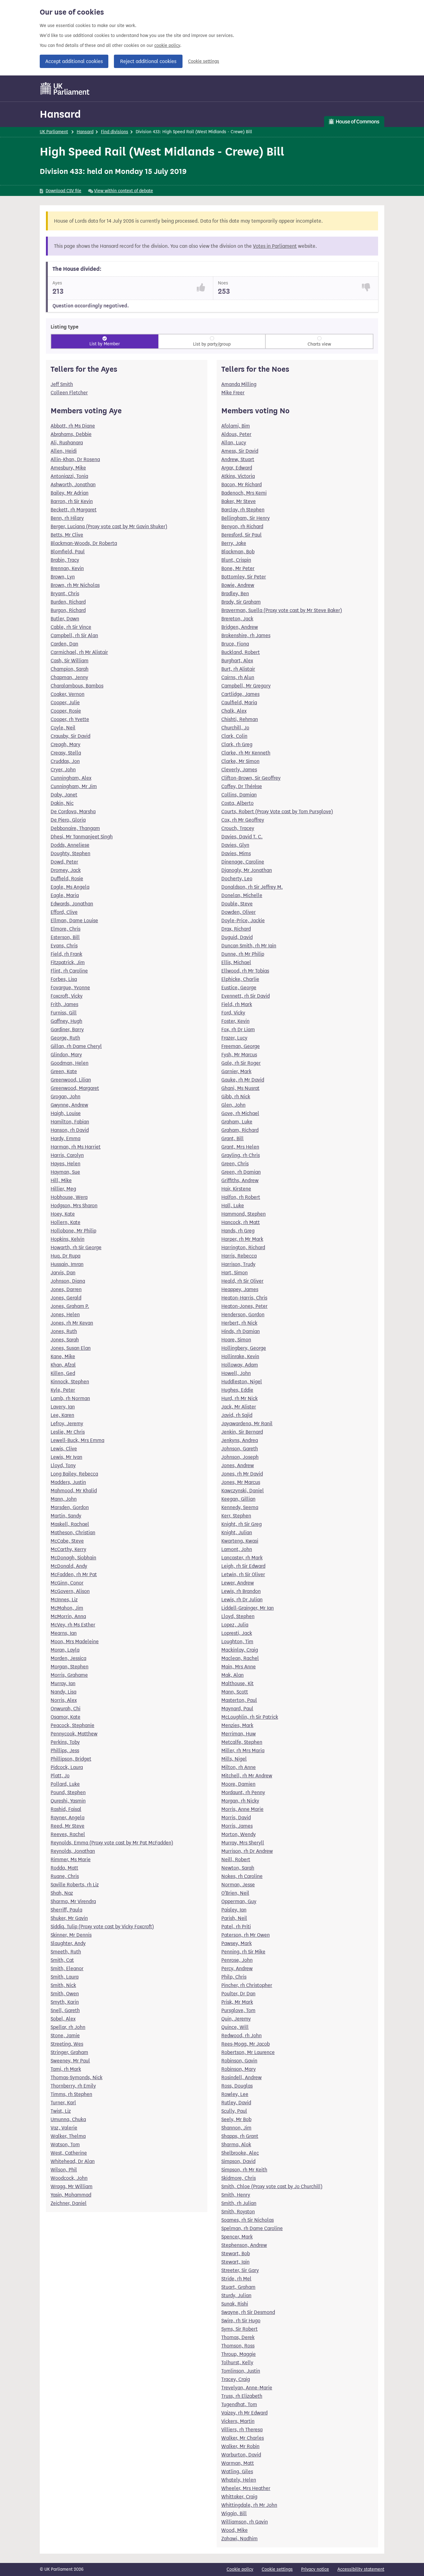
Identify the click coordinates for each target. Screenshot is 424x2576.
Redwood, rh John (241, 2036)
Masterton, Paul (239, 1700)
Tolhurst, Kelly (237, 2363)
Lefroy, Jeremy (67, 1424)
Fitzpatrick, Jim (68, 962)
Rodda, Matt (64, 1868)
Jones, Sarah (65, 1340)
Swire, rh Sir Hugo (241, 2321)
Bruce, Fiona (235, 644)
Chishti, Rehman (240, 719)
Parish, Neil (234, 1918)
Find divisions (115, 132)
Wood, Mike (235, 2530)
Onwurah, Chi (65, 1709)
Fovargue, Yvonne (70, 988)
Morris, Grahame (69, 1675)
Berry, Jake (234, 543)
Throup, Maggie (239, 2354)
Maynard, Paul (237, 1709)
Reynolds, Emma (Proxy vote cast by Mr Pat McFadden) (112, 1843)
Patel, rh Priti (236, 1927)
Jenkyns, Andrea (240, 1440)
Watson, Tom (65, 2145)
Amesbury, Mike (68, 468)
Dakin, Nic (62, 803)
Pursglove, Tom (238, 2010)
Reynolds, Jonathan (73, 1851)
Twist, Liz (61, 2111)
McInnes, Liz (64, 1600)
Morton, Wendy (239, 1834)
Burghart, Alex (237, 661)
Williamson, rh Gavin (245, 2522)
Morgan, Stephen (70, 1667)
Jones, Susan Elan (71, 1348)
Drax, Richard (236, 929)
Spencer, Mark (237, 2237)
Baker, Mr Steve (239, 501)
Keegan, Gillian (238, 1499)
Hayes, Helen (65, 1164)
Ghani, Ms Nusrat (240, 1088)
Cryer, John (63, 770)
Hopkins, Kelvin (68, 1239)
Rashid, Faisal (66, 1809)
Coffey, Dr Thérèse (242, 786)
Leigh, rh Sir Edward (243, 1566)
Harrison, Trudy (238, 1264)
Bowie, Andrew (238, 585)
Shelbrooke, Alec (240, 2153)
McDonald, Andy (69, 1566)
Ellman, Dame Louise (74, 921)
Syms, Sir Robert (239, 2329)
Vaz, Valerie (64, 2128)
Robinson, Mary (239, 2069)
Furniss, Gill (64, 1013)
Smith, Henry (236, 2195)
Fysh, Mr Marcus (239, 1055)
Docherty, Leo (237, 879)
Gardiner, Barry (67, 1029)
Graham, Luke (237, 1122)
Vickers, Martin (238, 2421)
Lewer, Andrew (238, 1583)
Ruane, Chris (65, 1876)
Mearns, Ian (64, 1633)
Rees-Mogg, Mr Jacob (246, 2044)
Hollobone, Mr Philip (73, 1231)
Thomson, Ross (238, 2346)
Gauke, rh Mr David (243, 1080)
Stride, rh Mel (236, 2279)
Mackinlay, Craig (240, 1650)
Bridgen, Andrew (240, 627)
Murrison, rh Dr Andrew (247, 1851)
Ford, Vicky (233, 1013)
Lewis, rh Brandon (241, 1591)
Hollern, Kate (65, 1222)
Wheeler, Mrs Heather (246, 2488)
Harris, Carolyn (67, 1155)
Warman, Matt (238, 2463)
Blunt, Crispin (236, 560)
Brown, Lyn (63, 577)
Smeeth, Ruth (66, 1952)
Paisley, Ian (234, 1910)
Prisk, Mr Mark (237, 2002)
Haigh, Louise (66, 1113)
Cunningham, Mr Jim (74, 786)
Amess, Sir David (240, 451)
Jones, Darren (66, 1289)
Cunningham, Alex (71, 778)
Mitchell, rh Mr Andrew (247, 1776)
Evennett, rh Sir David (246, 996)
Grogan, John (65, 1097)
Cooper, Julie (65, 703)
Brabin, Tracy (65, 560)
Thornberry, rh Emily (73, 2086)
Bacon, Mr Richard (241, 485)
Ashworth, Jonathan (73, 485)
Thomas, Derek (238, 2337)
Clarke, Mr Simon (240, 761)
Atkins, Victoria (238, 476)
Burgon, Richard (68, 610)
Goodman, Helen (70, 1063)
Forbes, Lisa (64, 979)
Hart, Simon (235, 1273)
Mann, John (64, 1499)
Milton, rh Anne (239, 1767)
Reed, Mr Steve (68, 1826)
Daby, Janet (64, 795)
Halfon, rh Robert (241, 1197)
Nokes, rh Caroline (242, 1876)
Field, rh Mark (237, 1004)
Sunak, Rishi (235, 2304)
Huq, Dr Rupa (65, 1256)
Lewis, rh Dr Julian (242, 1600)
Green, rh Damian (241, 1172)
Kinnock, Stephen (70, 1382)
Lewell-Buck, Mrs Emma (77, 1440)
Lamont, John (237, 1549)
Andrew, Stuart (238, 459)
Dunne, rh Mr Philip (243, 954)
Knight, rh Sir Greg (241, 1524)
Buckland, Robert (241, 652)
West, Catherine (69, 2153)
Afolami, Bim (236, 426)
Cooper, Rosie (66, 711)
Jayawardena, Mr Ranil (247, 1424)
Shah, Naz (62, 1893)
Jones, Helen (65, 1315)
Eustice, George (239, 988)
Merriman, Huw (239, 1734)
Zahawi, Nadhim (239, 2539)
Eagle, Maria (65, 895)
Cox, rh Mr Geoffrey (243, 820)
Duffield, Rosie (67, 879)
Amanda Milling (239, 384)
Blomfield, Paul (68, 552)
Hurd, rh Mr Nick (239, 1398)
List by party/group (212, 344)
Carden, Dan (64, 644)
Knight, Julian (237, 1533)
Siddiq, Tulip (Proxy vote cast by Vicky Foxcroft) (102, 1927)
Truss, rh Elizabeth (242, 2396)
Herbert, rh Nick (239, 1323)
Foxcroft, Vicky (67, 996)
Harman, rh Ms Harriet (76, 1147)
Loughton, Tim (237, 1642)
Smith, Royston (238, 2212)
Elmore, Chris (65, 929)
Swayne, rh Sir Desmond (248, 2312)
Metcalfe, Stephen (242, 1742)
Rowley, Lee (235, 2094)
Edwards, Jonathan (72, 904)
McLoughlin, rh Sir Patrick (250, 1717)
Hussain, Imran (67, 1264)
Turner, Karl (63, 2103)
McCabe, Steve (67, 1541)
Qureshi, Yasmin (68, 1801)
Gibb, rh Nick (236, 1097)
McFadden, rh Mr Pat (74, 1574)
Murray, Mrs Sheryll (243, 1843)
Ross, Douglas (237, 2086)
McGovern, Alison (70, 1591)
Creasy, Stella (66, 753)
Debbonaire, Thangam (75, 828)
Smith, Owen (65, 1994)
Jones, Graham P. (70, 1306)
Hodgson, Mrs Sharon (74, 1206)
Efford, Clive (64, 912)
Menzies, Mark (237, 1725)
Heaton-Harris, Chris (244, 1298)
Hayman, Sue (65, 1172)
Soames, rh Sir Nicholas (248, 2220)
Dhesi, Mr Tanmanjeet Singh (82, 837)
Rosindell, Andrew (241, 2077)
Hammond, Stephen (244, 1214)
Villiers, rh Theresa (242, 2430)
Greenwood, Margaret (75, 1088)
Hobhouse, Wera (69, 1197)
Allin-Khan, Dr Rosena (75, 459)
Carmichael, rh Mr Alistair (79, 652)
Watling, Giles (237, 2472)
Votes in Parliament (275, 246)
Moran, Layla (65, 1650)
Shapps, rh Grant (240, 2136)
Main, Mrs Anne (239, 1667)
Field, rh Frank (66, 954)
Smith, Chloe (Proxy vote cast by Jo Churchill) (272, 2186)
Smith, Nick (63, 1985)
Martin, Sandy (66, 1516)
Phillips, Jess (65, 1751)
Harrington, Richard (243, 1247)
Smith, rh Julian (239, 2203)
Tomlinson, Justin (241, 2371)
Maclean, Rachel (240, 1658)
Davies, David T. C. (242, 837)
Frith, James (64, 1004)
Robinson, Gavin (239, 2061)
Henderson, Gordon (243, 1315)
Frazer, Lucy (234, 1038)
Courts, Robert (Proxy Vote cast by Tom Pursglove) (277, 812)
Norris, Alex (64, 1700)
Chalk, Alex (234, 711)
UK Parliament (54, 132)
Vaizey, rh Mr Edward (244, 2413)
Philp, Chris (234, 1977)
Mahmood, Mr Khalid (74, 1491)
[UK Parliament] (65, 88)
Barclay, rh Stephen (243, 510)
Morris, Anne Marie (242, 1809)
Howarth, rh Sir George (76, 1247)
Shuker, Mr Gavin (69, 1918)
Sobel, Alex (63, 2019)
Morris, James (237, 1826)
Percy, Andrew (237, 1968)
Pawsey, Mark (237, 1943)
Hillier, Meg (63, 1189)
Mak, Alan (232, 1675)
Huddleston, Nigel (242, 1382)
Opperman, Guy (239, 1901)
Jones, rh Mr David (242, 1474)
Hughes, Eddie (237, 1390)
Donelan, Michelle (242, 895)
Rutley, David (236, 2103)
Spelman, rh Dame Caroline (252, 2228)
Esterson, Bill (65, 937)
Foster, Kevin (235, 1021)
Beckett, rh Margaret (74, 510)
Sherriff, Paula (66, 1910)
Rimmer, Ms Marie (71, 1859)
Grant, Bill (232, 1138)
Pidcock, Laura (67, 1767)
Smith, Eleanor (67, 1968)
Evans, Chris (64, 946)
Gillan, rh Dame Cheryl (76, 1046)
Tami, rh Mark (66, 2069)
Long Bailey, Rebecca (74, 1474)
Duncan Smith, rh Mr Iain (249, 946)
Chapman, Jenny (69, 677)
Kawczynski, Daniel (243, 1491)
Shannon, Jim (236, 2128)
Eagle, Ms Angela (70, 887)
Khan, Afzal (63, 1365)
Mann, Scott (235, 1692)
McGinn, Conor (67, 1583)
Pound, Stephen (68, 1792)
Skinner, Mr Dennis (71, 1935)
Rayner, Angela (68, 1818)
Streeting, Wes (67, 2044)
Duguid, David (237, 937)
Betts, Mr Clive (67, 535)
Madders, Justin (68, 1482)
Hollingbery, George (244, 1348)
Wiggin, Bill (234, 2513)
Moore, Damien (238, 1784)
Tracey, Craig (236, 2379)
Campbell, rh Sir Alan (74, 635)
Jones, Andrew (238, 1465)
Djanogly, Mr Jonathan (247, 870)
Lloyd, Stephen (238, 1616)
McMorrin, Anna (68, 1616)
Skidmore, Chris (239, 2178)
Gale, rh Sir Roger (241, 1063)
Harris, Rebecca (239, 1256)
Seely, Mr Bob (236, 2119)
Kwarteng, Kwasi (240, 1541)
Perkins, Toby (65, 1742)
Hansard (60, 114)
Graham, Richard (240, 1130)
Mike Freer (233, 393)
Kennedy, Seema (240, 1507)
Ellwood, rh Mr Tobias (245, 971)
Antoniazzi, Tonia (69, 476)
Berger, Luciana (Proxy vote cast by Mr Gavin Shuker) (109, 526)
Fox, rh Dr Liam (238, 1029)
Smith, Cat (62, 1960)
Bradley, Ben (235, 594)
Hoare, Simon (236, 1340)
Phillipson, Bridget (71, 1759)
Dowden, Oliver (239, 912)
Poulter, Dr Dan (238, 1994)
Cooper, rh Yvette (70, 719)
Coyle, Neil (63, 728)
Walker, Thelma (68, 2136)
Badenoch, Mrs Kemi (244, 493)
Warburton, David (241, 2455)
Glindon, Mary (66, 1055)
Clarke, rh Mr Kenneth (246, 753)
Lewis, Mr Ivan (66, 1457)
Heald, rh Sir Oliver (242, 1281)
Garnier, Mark (236, 1071)
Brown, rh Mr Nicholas (75, 585)
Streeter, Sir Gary (240, 2270)
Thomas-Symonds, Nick (77, 2077)
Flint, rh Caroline (69, 971)
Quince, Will (235, 2027)
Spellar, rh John (68, 2027)
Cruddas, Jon (65, 761)
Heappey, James (240, 1289)
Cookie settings (204, 61)
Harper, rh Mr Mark (242, 1239)
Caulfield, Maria (239, 703)
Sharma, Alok (236, 2145)
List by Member (105, 344)
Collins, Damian (239, 795)
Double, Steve (237, 904)
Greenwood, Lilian (71, 1080)
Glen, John (233, 1105)
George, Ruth (65, 1038)
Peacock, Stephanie (72, 1725)
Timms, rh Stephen (71, 2094)
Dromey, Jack (66, 870)
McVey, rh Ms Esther (73, 1625)
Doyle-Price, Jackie (243, 921)
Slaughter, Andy (68, 1943)
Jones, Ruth (64, 1331)
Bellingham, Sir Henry (246, 518)
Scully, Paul (234, 2111)
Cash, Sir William (70, 661)
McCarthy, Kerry (68, 1549)
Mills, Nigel (234, 1759)
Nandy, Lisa (63, 1692)
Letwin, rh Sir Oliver (243, 1574)
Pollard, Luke (65, 1784)
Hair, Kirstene (236, 1189)
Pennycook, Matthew (74, 1734)
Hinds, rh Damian (241, 1331)
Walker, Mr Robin (240, 2446)
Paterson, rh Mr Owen (246, 1935)
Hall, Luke (233, 1206)
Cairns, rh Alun (238, 677)
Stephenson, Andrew (244, 2245)
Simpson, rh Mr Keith (244, 2170)
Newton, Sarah (238, 1868)
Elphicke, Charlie (240, 979)
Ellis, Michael (236, 962)
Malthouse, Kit (237, 1683)
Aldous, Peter (236, 434)
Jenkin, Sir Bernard (242, 1432)
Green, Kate (64, 1071)
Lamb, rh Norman (70, 1398)
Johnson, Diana (68, 1281)
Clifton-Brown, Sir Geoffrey (251, 778)
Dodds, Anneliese (70, 845)
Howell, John (236, 1373)
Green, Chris (235, 1164)
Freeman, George (241, 1046)
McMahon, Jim (67, 1608)
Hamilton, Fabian (70, 1122)
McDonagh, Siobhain (73, 1558)
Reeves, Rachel (68, 1834)
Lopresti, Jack (237, 1633)
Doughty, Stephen (70, 853)
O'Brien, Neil (235, 1893)
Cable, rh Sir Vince (71, 627)
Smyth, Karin (65, 2002)
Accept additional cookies (74, 61)
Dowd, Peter (64, 862)
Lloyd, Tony (63, 1465)
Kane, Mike (63, 1356)
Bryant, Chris (65, 594)
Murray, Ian (63, 1683)
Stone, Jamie (65, 2036)
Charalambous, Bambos (77, 686)
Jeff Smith (62, 384)
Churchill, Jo (235, 728)
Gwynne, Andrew (69, 1105)
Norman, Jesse (238, 1885)
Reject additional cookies (148, 61)
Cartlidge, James (240, 694)
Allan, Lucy (234, 443)
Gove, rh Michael (240, 1113)
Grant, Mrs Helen (240, 1147)
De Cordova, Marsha (73, 812)
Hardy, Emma (65, 1138)
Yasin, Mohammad (71, 2195)
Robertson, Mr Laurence (248, 2052)
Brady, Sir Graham (241, 602)
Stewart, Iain (235, 2262)
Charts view (319, 344)
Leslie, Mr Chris (68, 1432)
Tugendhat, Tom (239, 2404)
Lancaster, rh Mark (242, 1558)
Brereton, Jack (237, 619)
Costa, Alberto (237, 803)
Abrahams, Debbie (71, 434)
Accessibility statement (361, 2569)
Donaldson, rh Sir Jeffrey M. (252, 887)
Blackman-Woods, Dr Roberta (84, 543)
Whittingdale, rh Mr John (249, 2505)
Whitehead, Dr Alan (73, 2161)
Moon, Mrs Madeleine (75, 1642)
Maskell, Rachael (70, 1524)
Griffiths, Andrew (240, 1180)
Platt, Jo (60, 1776)
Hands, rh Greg (238, 1231)
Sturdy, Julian (236, 2295)
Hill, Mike (61, 1180)
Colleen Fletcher (69, 393)
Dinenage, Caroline (243, 862)
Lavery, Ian (63, 1407)
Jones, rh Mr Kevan (72, 1323)
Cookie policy (240, 2569)
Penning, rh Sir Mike (243, 1952)
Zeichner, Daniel (69, 2203)
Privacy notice (315, 2569)
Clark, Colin (234, 736)
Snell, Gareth (65, 2010)
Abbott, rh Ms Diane (73, 426)
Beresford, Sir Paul (241, 535)
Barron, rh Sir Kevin (72, 501)
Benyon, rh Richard (242, 526)
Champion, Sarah (70, 669)
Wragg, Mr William (72, 2186)
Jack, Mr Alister (239, 1407)
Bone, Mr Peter (238, 568)
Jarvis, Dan (63, 1273)
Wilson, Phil (64, 2170)
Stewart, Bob (236, 2254)
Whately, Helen (239, 2480)
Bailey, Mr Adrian (70, 493)
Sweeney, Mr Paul (70, 2061)
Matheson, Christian (73, 1533)
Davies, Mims (236, 853)
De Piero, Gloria (68, 820)
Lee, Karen (62, 1415)
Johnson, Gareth (240, 1449)
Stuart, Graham (238, 2287)
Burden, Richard (68, 602)
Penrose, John (237, 1960)
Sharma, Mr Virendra (73, 1901)
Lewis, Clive (64, 1449)
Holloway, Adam (240, 1365)
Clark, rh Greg (237, 744)
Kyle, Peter (63, 1390)
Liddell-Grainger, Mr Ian (248, 1608)
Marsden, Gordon (70, 1507)
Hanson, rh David (70, 1130)
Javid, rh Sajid (237, 1415)
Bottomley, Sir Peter (244, 577)
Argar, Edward (237, 468)
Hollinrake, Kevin (240, 1356)
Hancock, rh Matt (241, 1222)
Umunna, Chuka (68, 2119)
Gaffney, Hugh (66, 1021)
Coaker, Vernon (68, 694)
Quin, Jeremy (236, 2019)
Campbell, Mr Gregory (246, 686)
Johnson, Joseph (240, 1457)
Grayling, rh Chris (241, 1155)
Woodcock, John (69, 2178)
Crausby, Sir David (70, 736)
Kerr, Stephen (236, 1516)
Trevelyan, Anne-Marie (247, 2388)
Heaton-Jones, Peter (244, 1306)
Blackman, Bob (238, 552)
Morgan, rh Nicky (240, 1801)
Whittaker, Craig (239, 2497)
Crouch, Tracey (238, 828)
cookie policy (167, 45)
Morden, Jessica (68, 1658)
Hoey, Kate (63, 1214)
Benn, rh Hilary (67, 518)
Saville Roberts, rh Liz (75, 1885)
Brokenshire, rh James (246, 635)
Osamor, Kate (65, 1717)
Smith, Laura (65, 1977)
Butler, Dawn (65, 619)
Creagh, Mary (65, 744)
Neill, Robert (236, 1859)
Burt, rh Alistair (238, 669)
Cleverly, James (239, 770)
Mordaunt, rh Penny (243, 1792)
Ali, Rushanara (67, 443)
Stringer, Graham (69, 2052)
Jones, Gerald (66, 1298)
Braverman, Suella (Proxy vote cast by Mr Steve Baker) (282, 610)
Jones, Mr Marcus (241, 1482)
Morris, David (236, 1818)
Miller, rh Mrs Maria (243, 1751)
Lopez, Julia (235, 1625)
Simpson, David (238, 2161)
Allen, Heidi (64, 451)
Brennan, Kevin (67, 568)
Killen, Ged (63, 1373)
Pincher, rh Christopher (247, 1985)
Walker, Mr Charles (243, 2438)
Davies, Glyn (235, 845)
